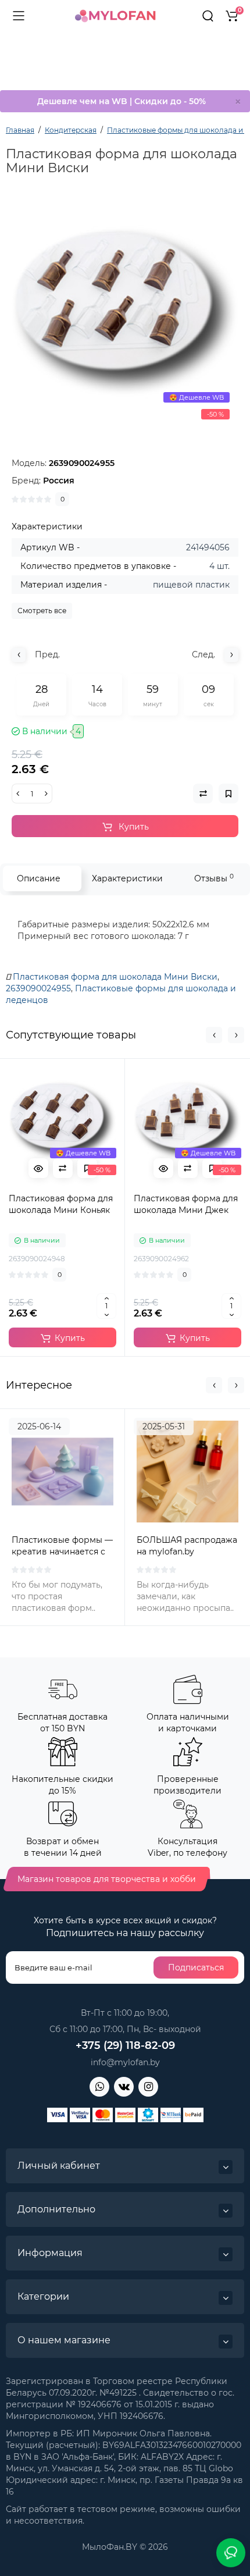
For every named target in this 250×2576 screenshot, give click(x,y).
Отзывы (214, 878)
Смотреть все (42, 611)
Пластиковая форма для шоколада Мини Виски (115, 977)
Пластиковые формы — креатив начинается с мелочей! (62, 1552)
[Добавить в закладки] (87, 1168)
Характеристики (127, 878)
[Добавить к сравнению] (63, 1168)
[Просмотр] (38, 1168)
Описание (39, 878)
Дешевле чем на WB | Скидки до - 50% (122, 101)
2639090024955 (38, 988)
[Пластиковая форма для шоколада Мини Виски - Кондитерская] (125, 312)
